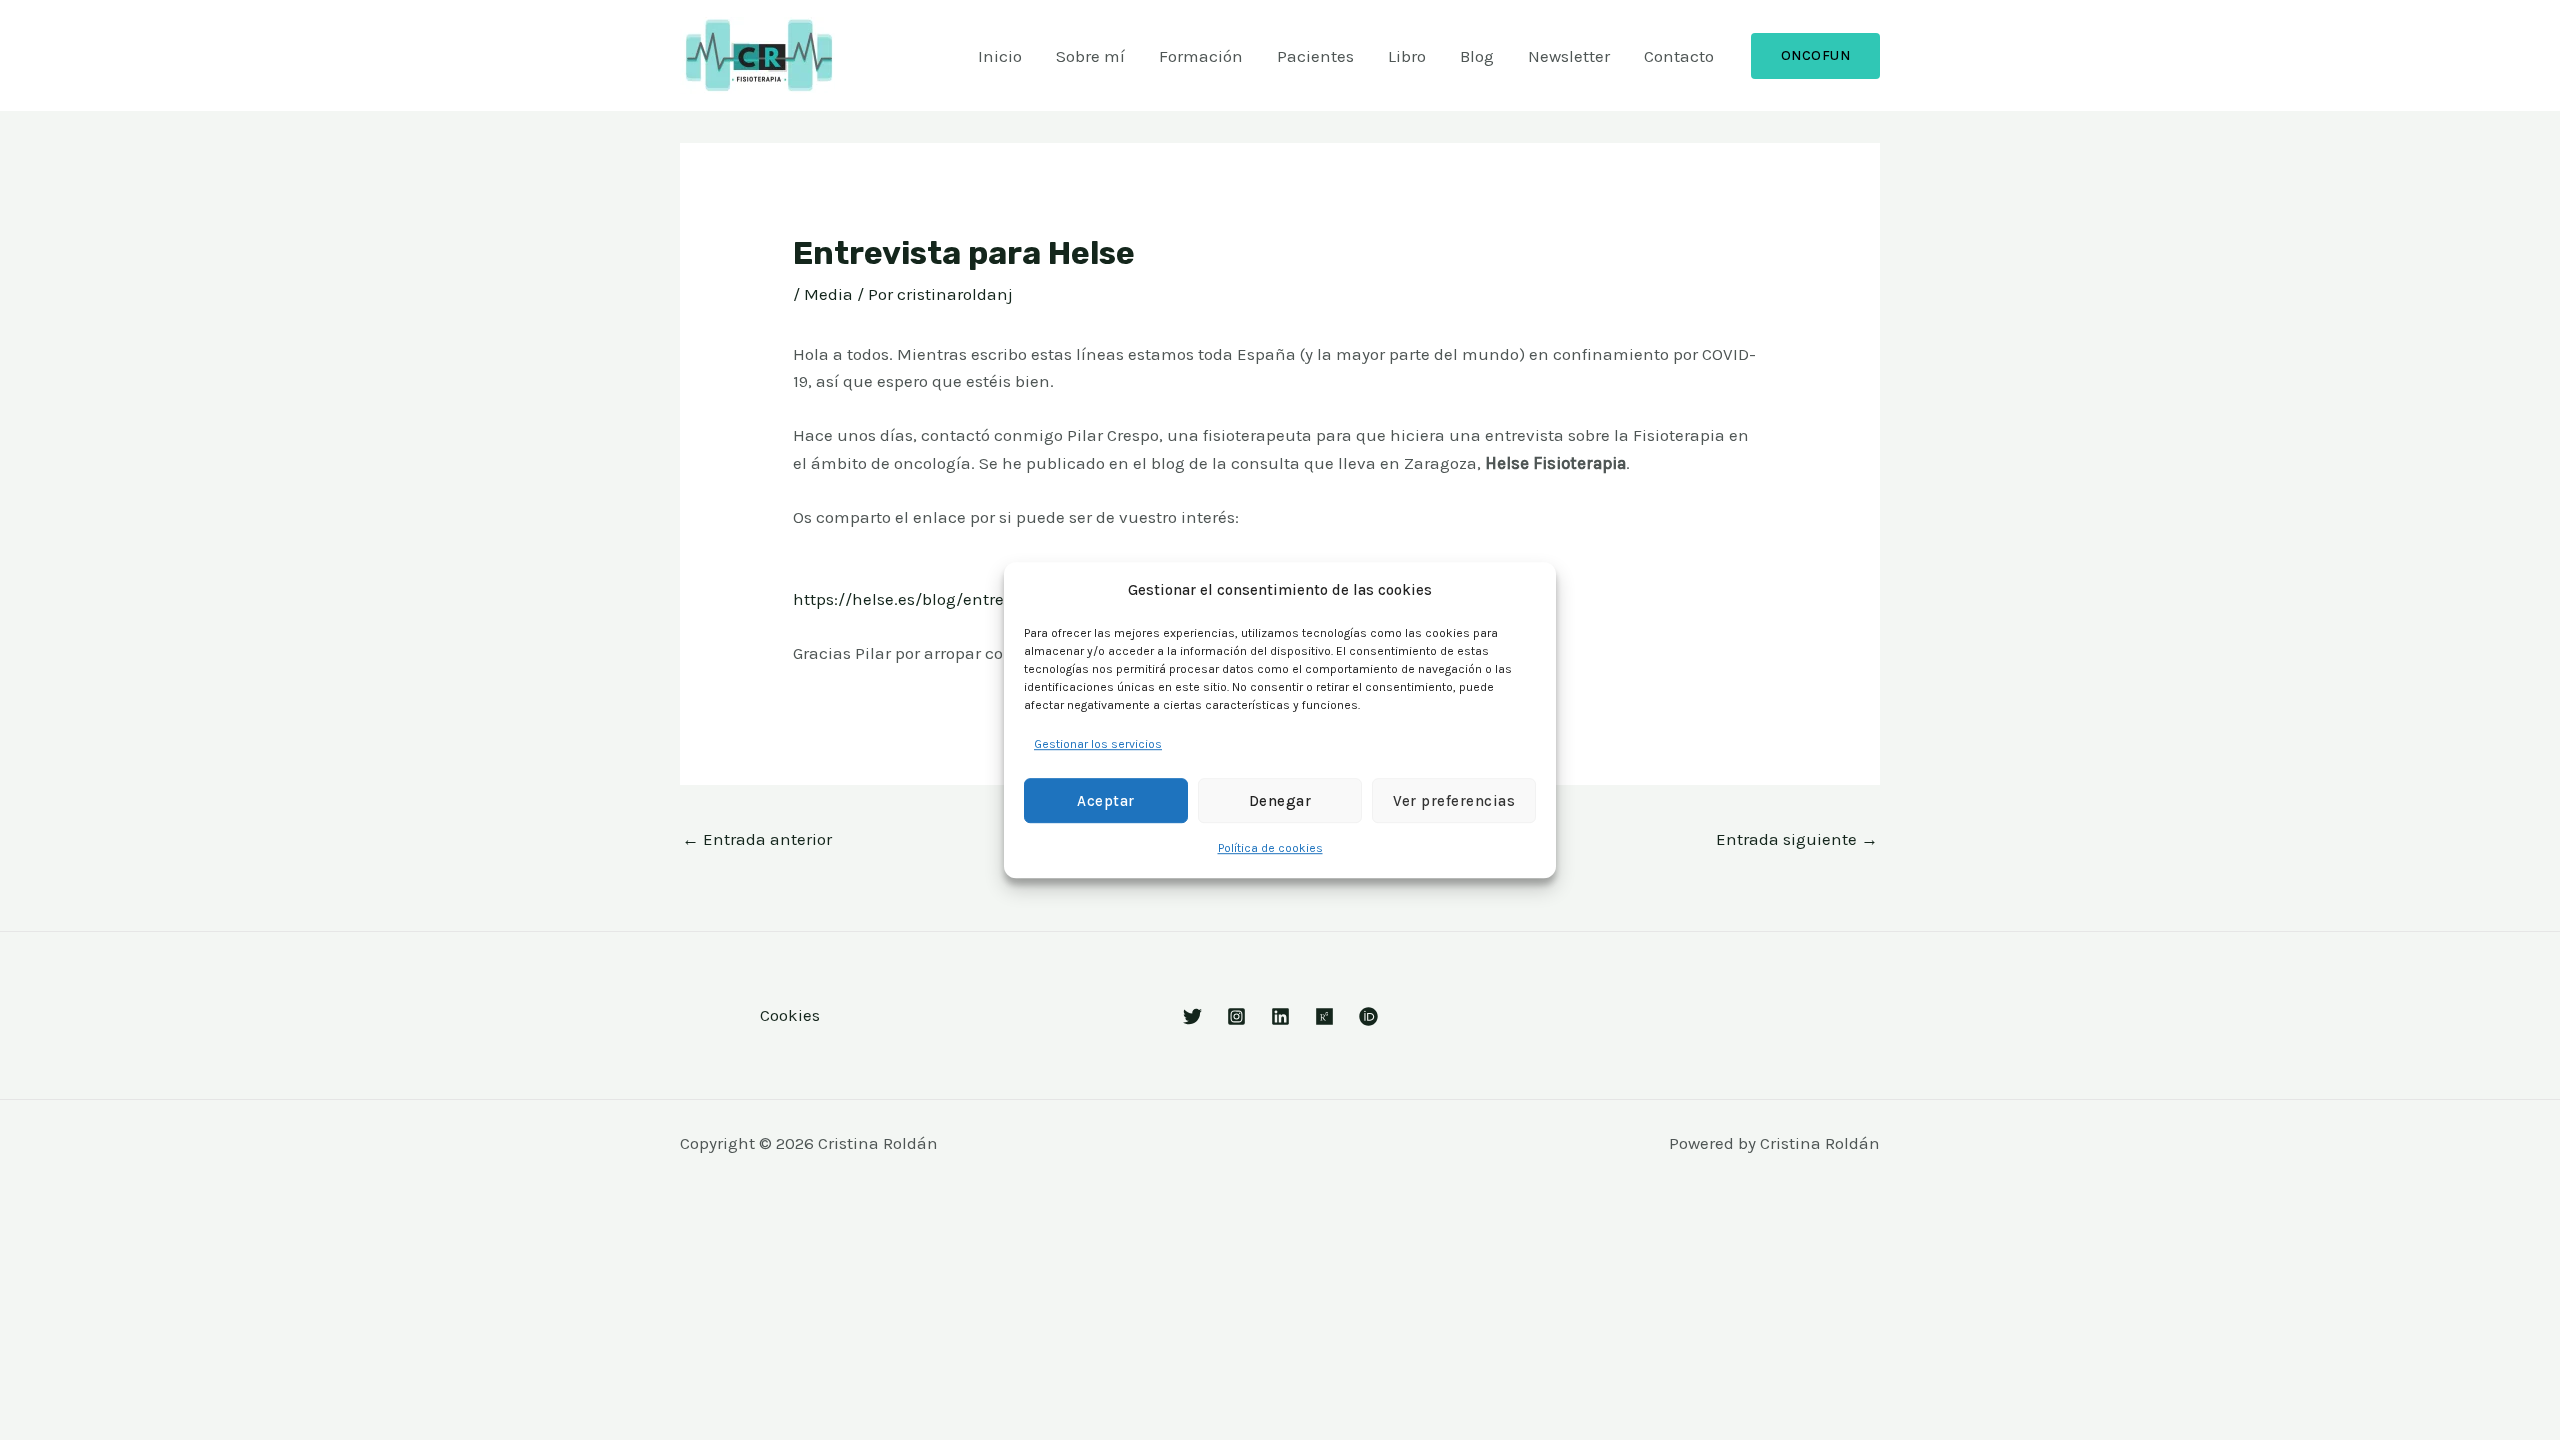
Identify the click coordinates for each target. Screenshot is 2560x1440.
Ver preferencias (1454, 801)
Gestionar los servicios (1098, 744)
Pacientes (1315, 56)
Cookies (790, 1015)
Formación (1201, 56)
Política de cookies (1270, 849)
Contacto (1679, 56)
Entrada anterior (757, 839)
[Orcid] (1368, 1016)
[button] (1816, 56)
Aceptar (1106, 801)
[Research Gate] (1324, 1016)
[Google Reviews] (1236, 1016)
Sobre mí (1090, 56)
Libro (1407, 56)
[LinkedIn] (1280, 1016)
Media (828, 294)
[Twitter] (1192, 1016)
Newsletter (1569, 56)
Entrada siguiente (1797, 839)
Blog (1477, 56)
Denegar (1280, 801)
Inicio (1000, 56)
